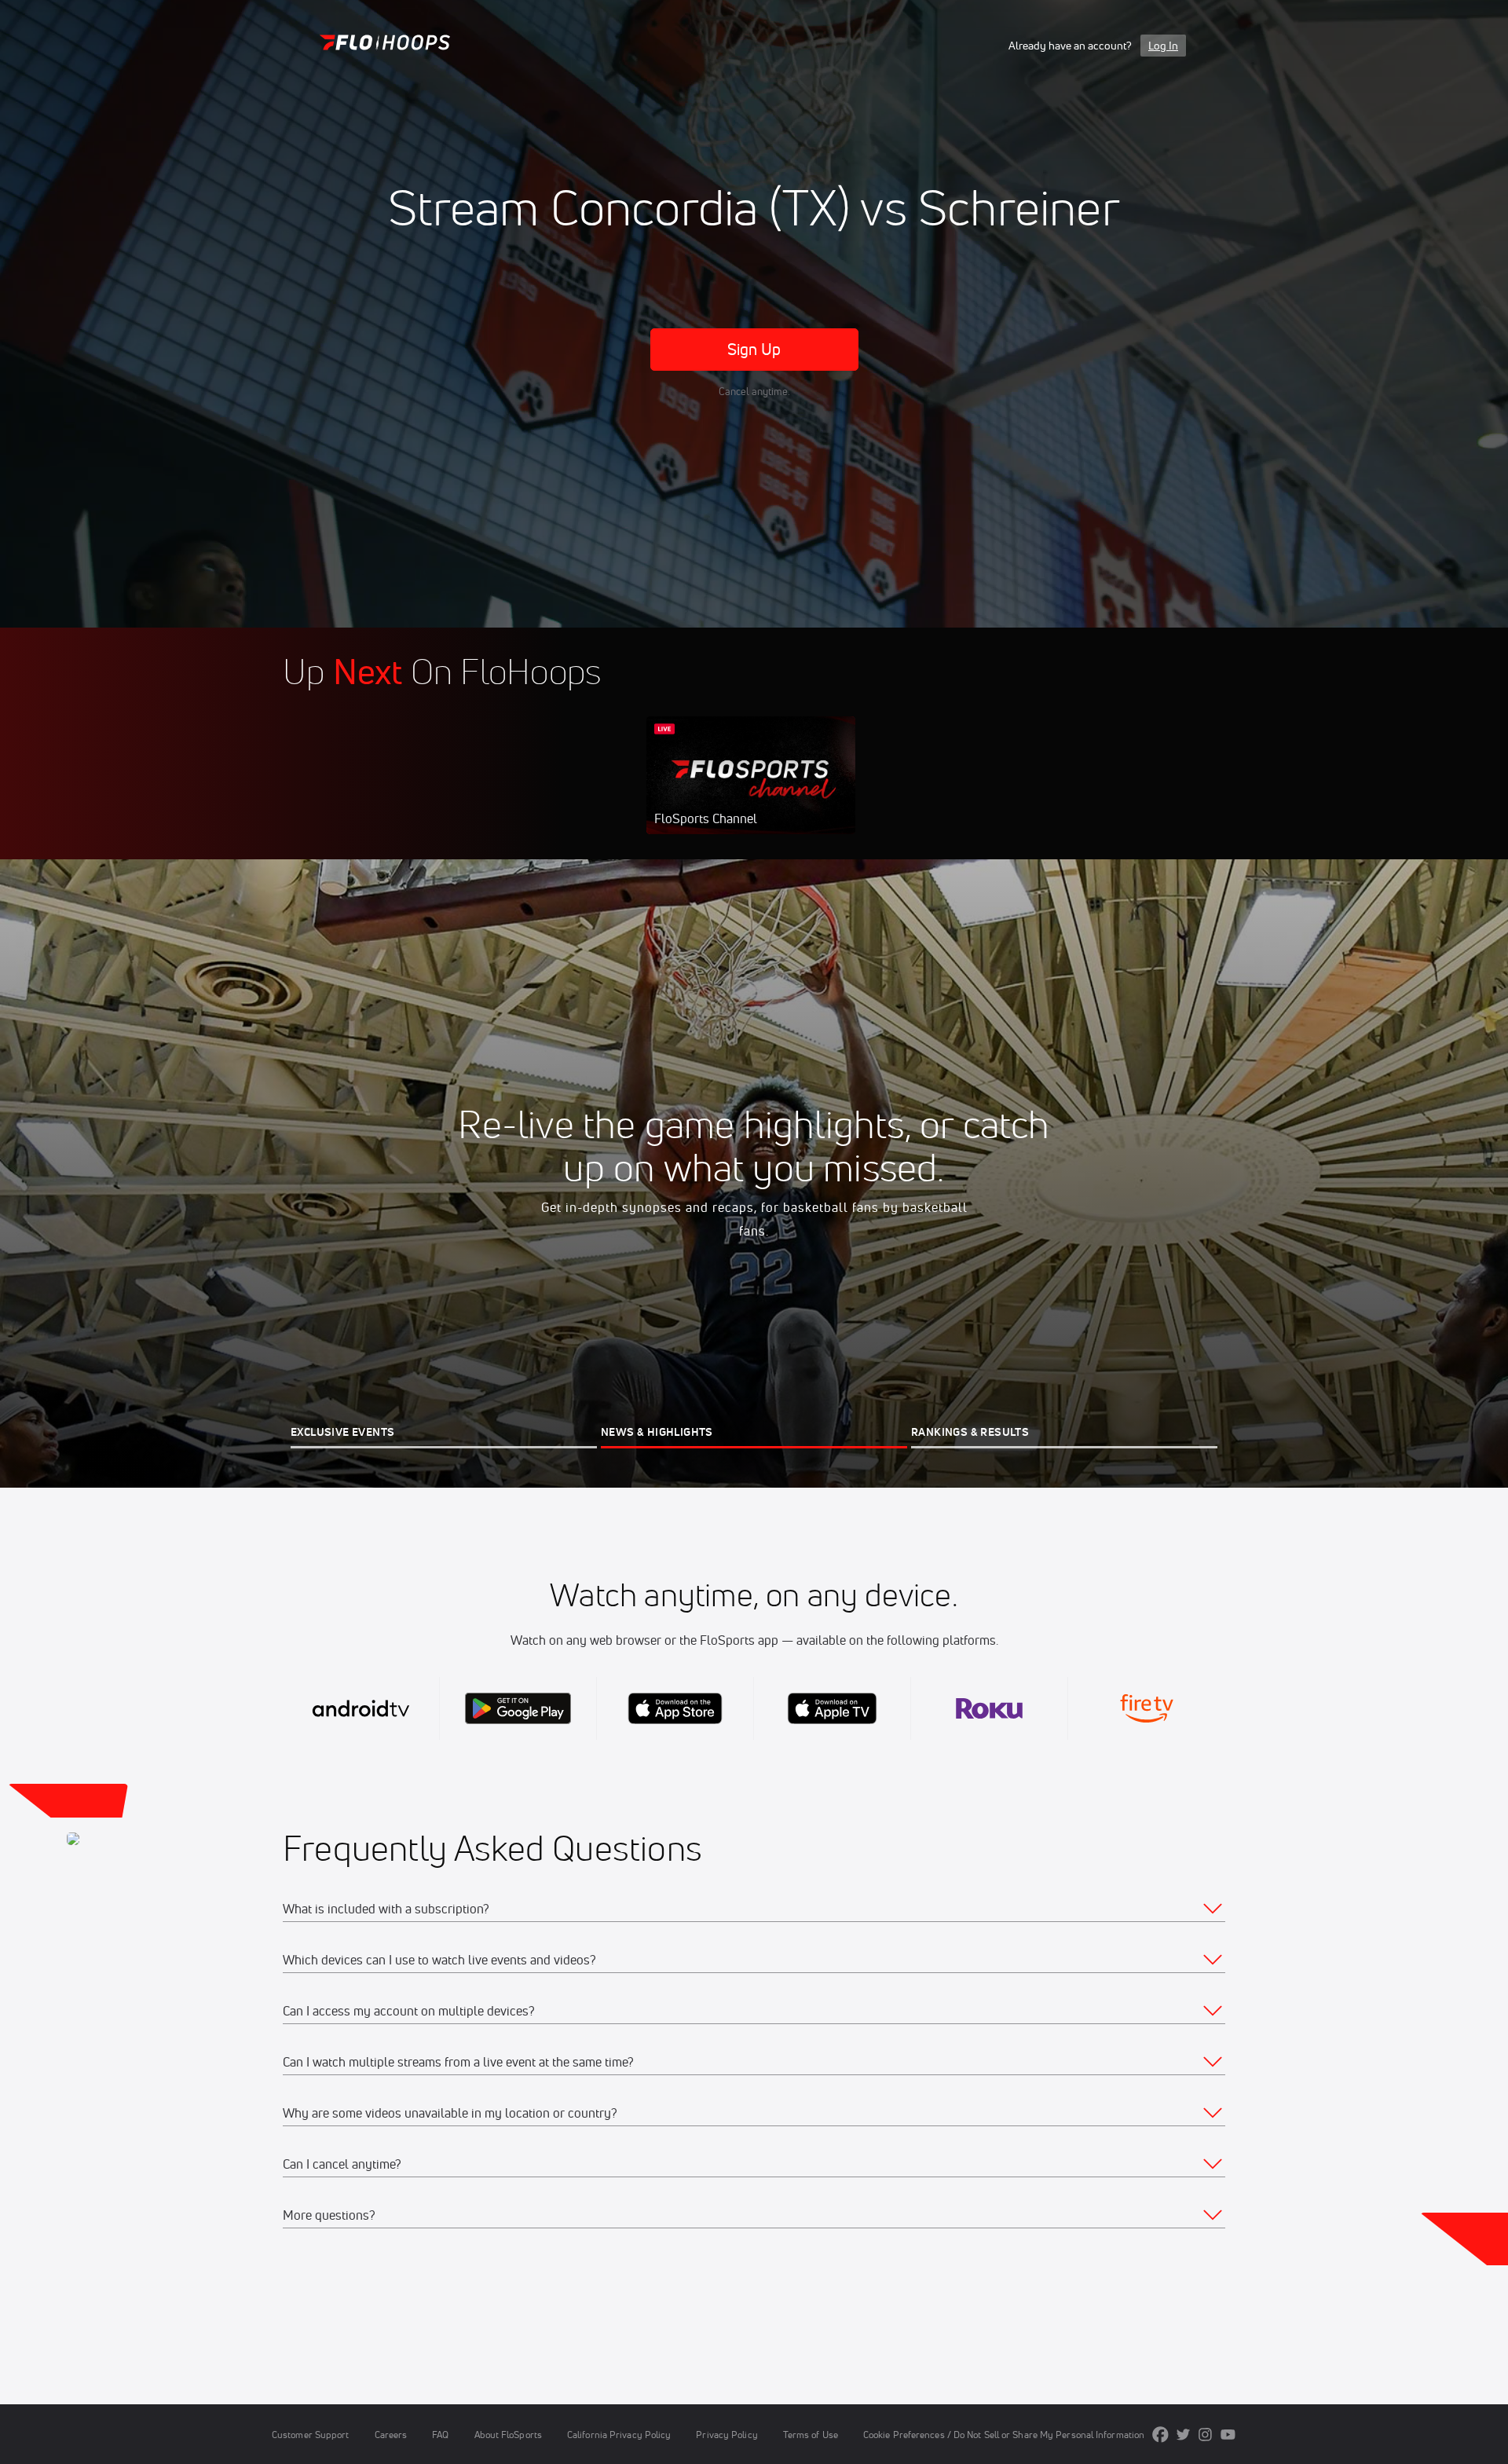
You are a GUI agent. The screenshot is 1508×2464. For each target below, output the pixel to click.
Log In (1163, 46)
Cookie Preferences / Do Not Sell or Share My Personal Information (1004, 2435)
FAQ (440, 2435)
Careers (391, 2435)
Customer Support (311, 2435)
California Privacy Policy (619, 2435)
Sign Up (754, 349)
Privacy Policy (727, 2435)
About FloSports (508, 2435)
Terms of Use (811, 2435)
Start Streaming (751, 791)
